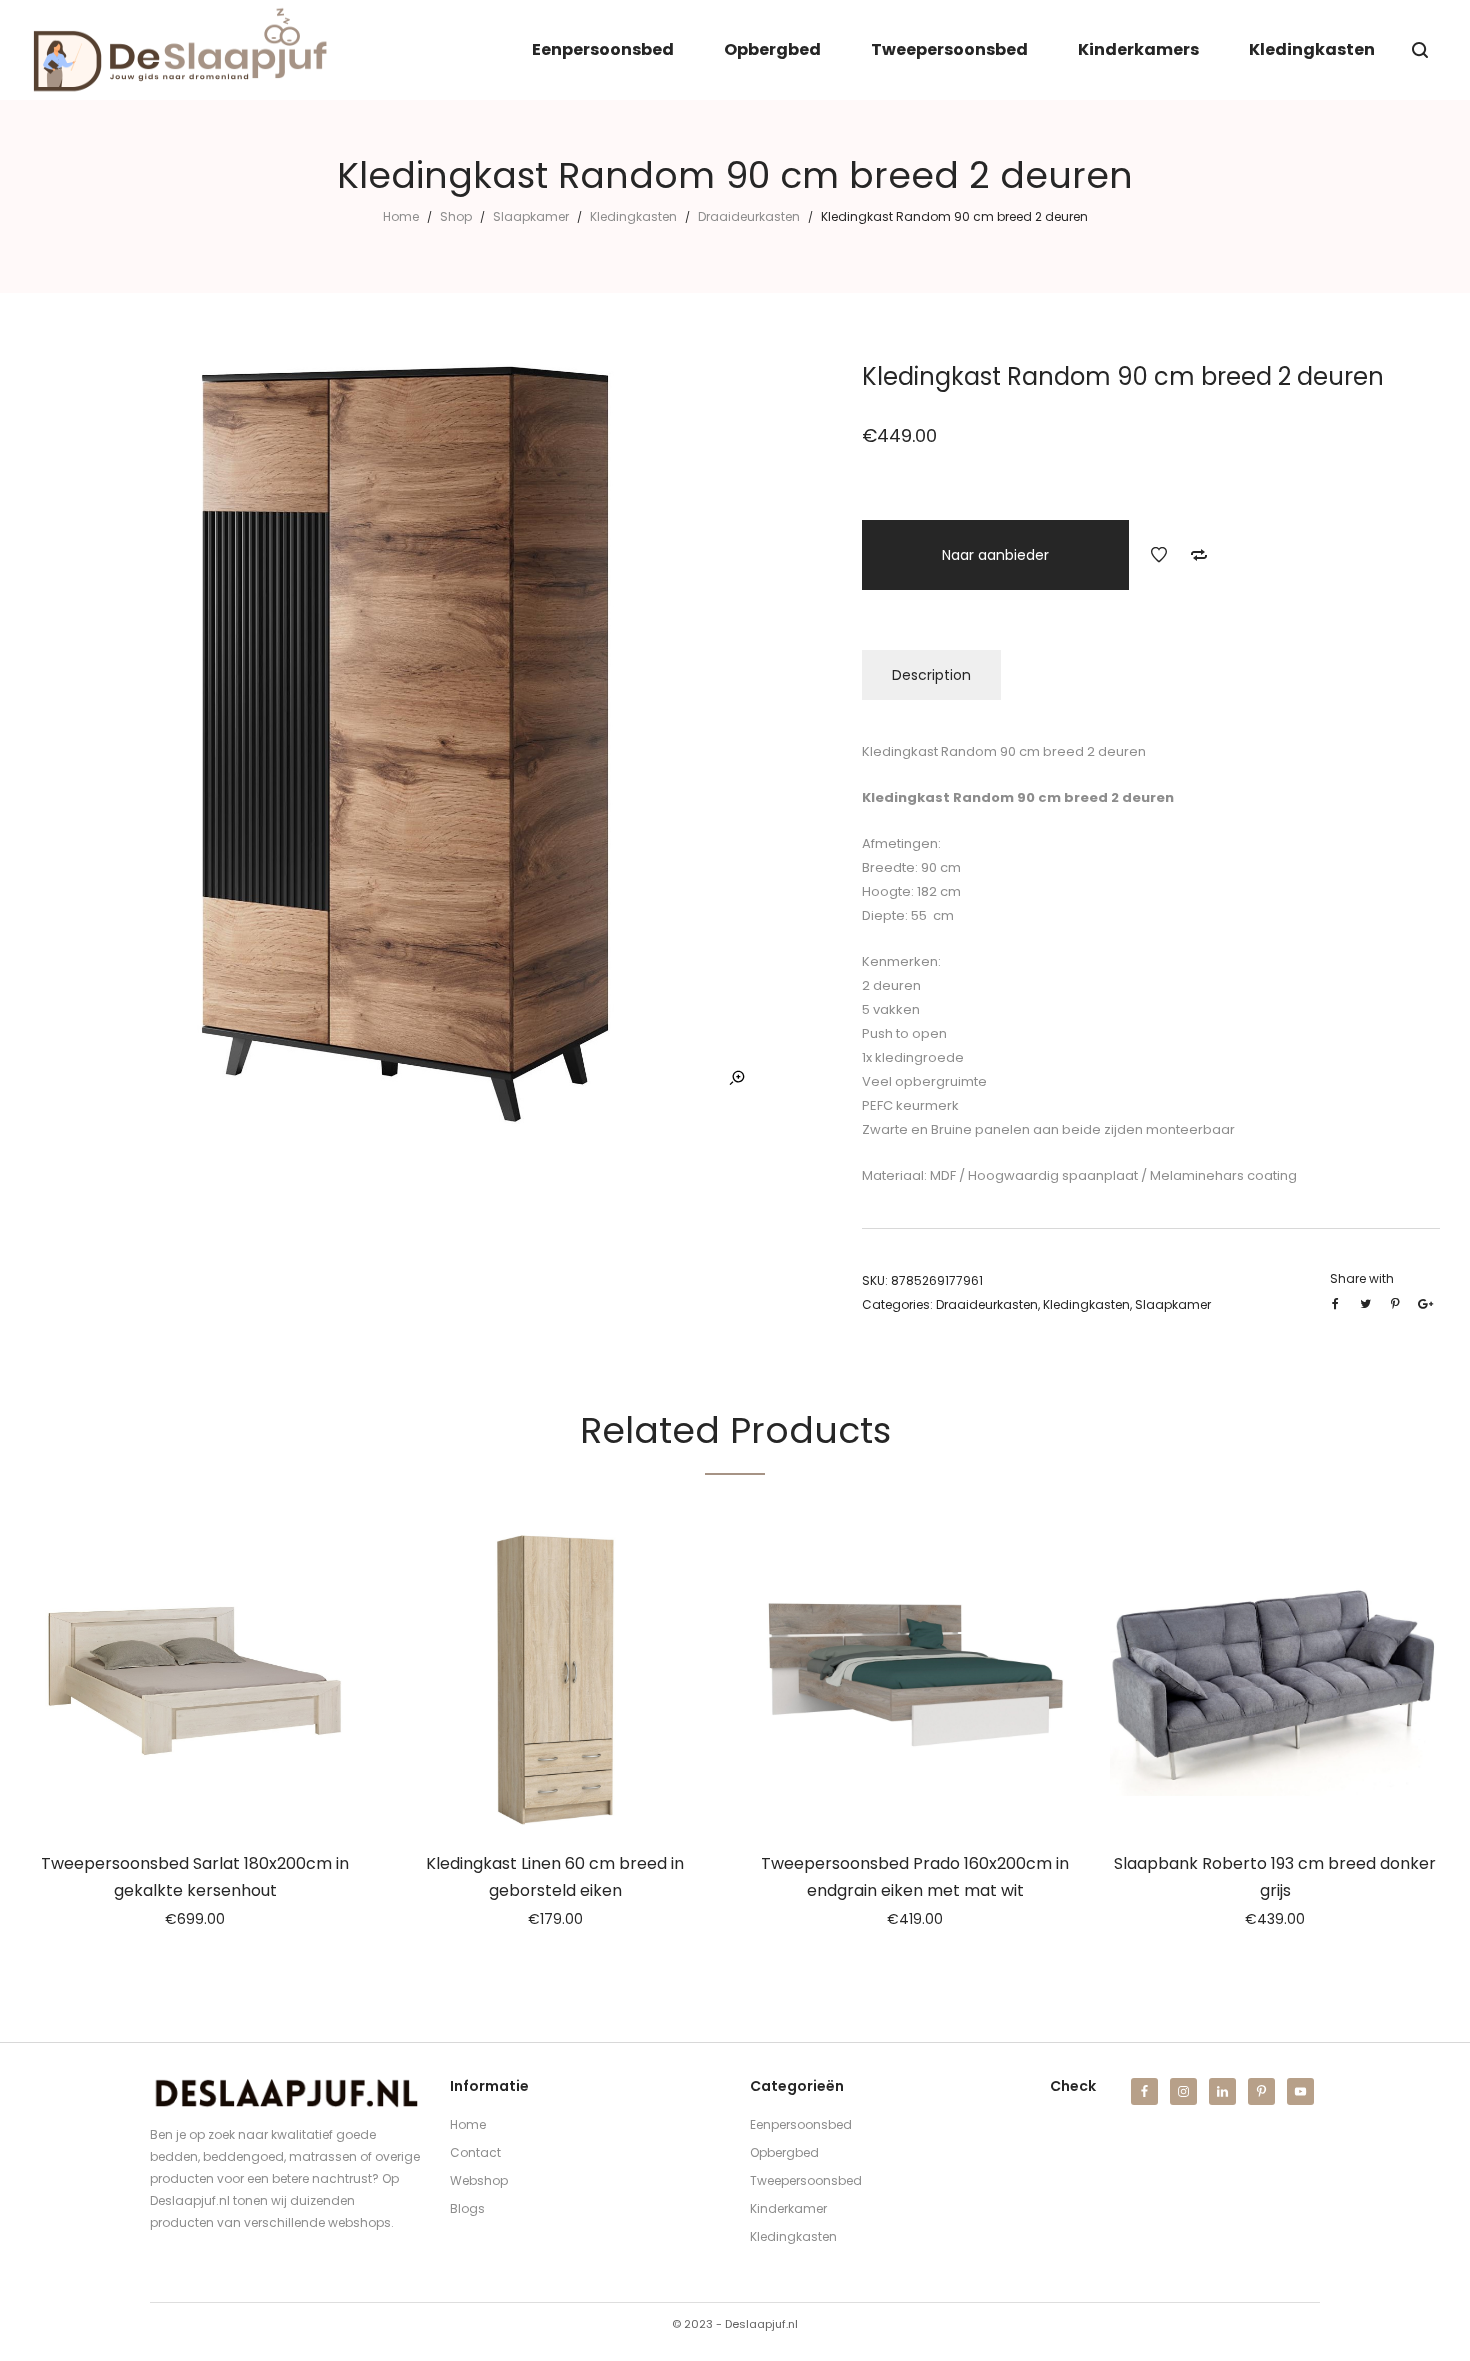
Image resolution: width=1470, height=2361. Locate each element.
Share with (1362, 1278)
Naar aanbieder (995, 555)
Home (401, 216)
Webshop (479, 2180)
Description (931, 675)
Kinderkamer (788, 2208)
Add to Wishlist (1159, 555)
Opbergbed (784, 2152)
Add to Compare (1199, 555)
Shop (456, 216)
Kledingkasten (633, 216)
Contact (475, 2152)
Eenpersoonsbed (801, 2124)
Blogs (467, 2208)
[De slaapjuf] (180, 50)
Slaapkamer (531, 216)
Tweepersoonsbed (806, 2180)
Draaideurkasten (749, 216)
